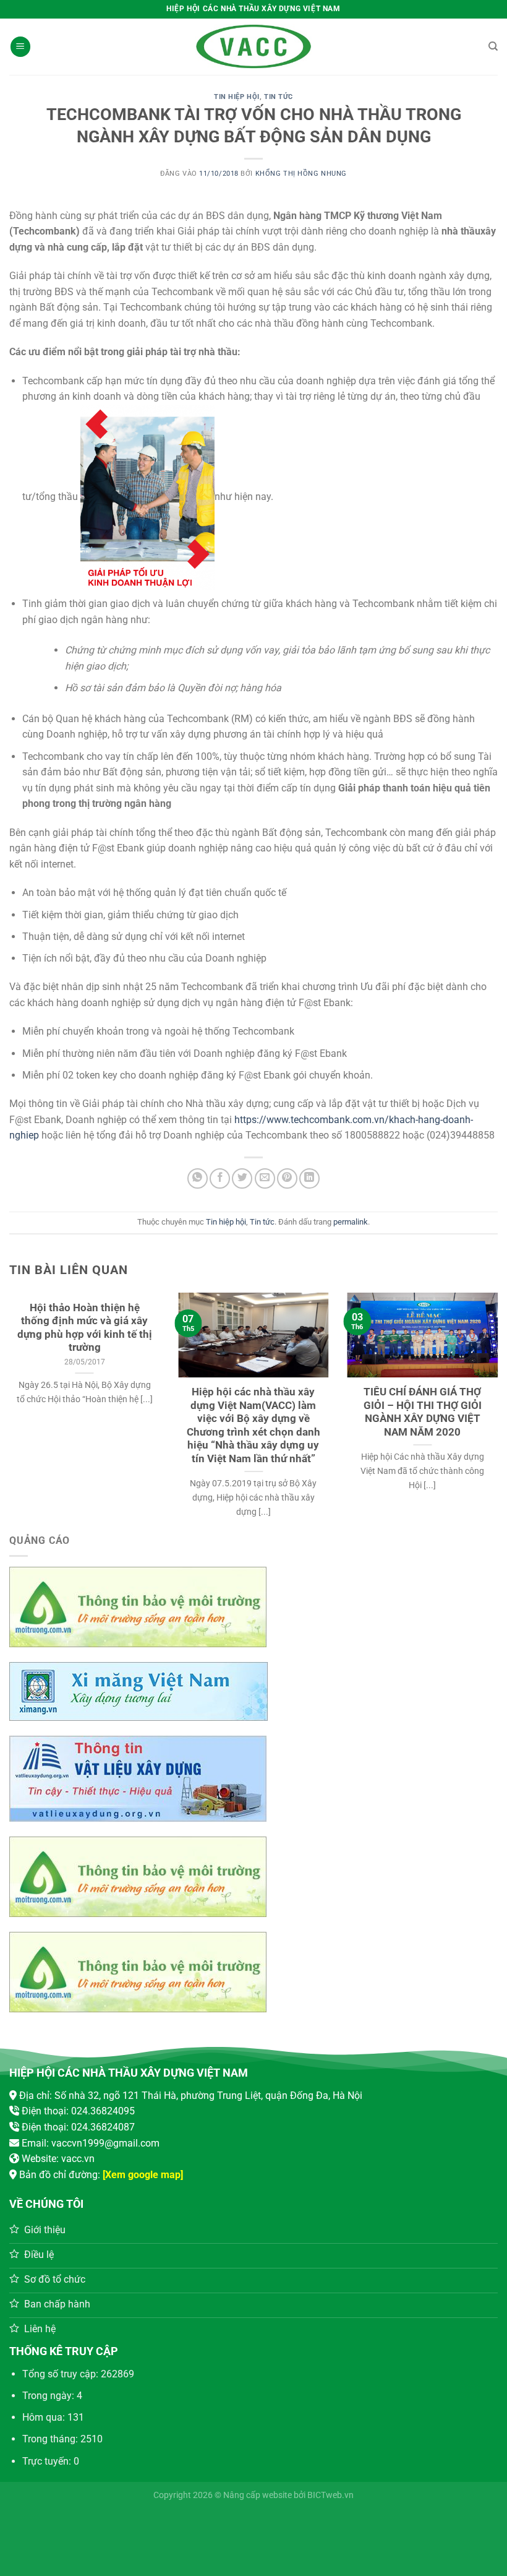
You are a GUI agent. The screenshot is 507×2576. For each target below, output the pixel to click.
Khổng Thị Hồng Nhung (301, 174)
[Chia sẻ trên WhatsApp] (198, 1178)
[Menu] (20, 47)
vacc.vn (78, 2159)
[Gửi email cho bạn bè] (265, 1178)
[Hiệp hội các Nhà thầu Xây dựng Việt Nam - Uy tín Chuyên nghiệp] (253, 47)
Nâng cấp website (258, 2495)
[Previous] (26, 1387)
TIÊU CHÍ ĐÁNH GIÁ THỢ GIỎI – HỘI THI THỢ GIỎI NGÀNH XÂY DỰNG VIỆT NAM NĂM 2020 (423, 1412)
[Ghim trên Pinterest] (287, 1178)
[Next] (481, 1387)
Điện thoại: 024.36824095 (78, 2111)
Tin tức (279, 97)
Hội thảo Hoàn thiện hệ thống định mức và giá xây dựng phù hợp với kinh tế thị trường (85, 1328)
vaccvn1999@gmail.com (105, 2143)
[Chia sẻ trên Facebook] (220, 1178)
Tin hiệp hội (237, 97)
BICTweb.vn (330, 2495)
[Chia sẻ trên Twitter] (242, 1178)
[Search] (493, 46)
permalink (351, 1222)
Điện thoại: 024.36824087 (78, 2127)
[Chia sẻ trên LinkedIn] (309, 1178)
